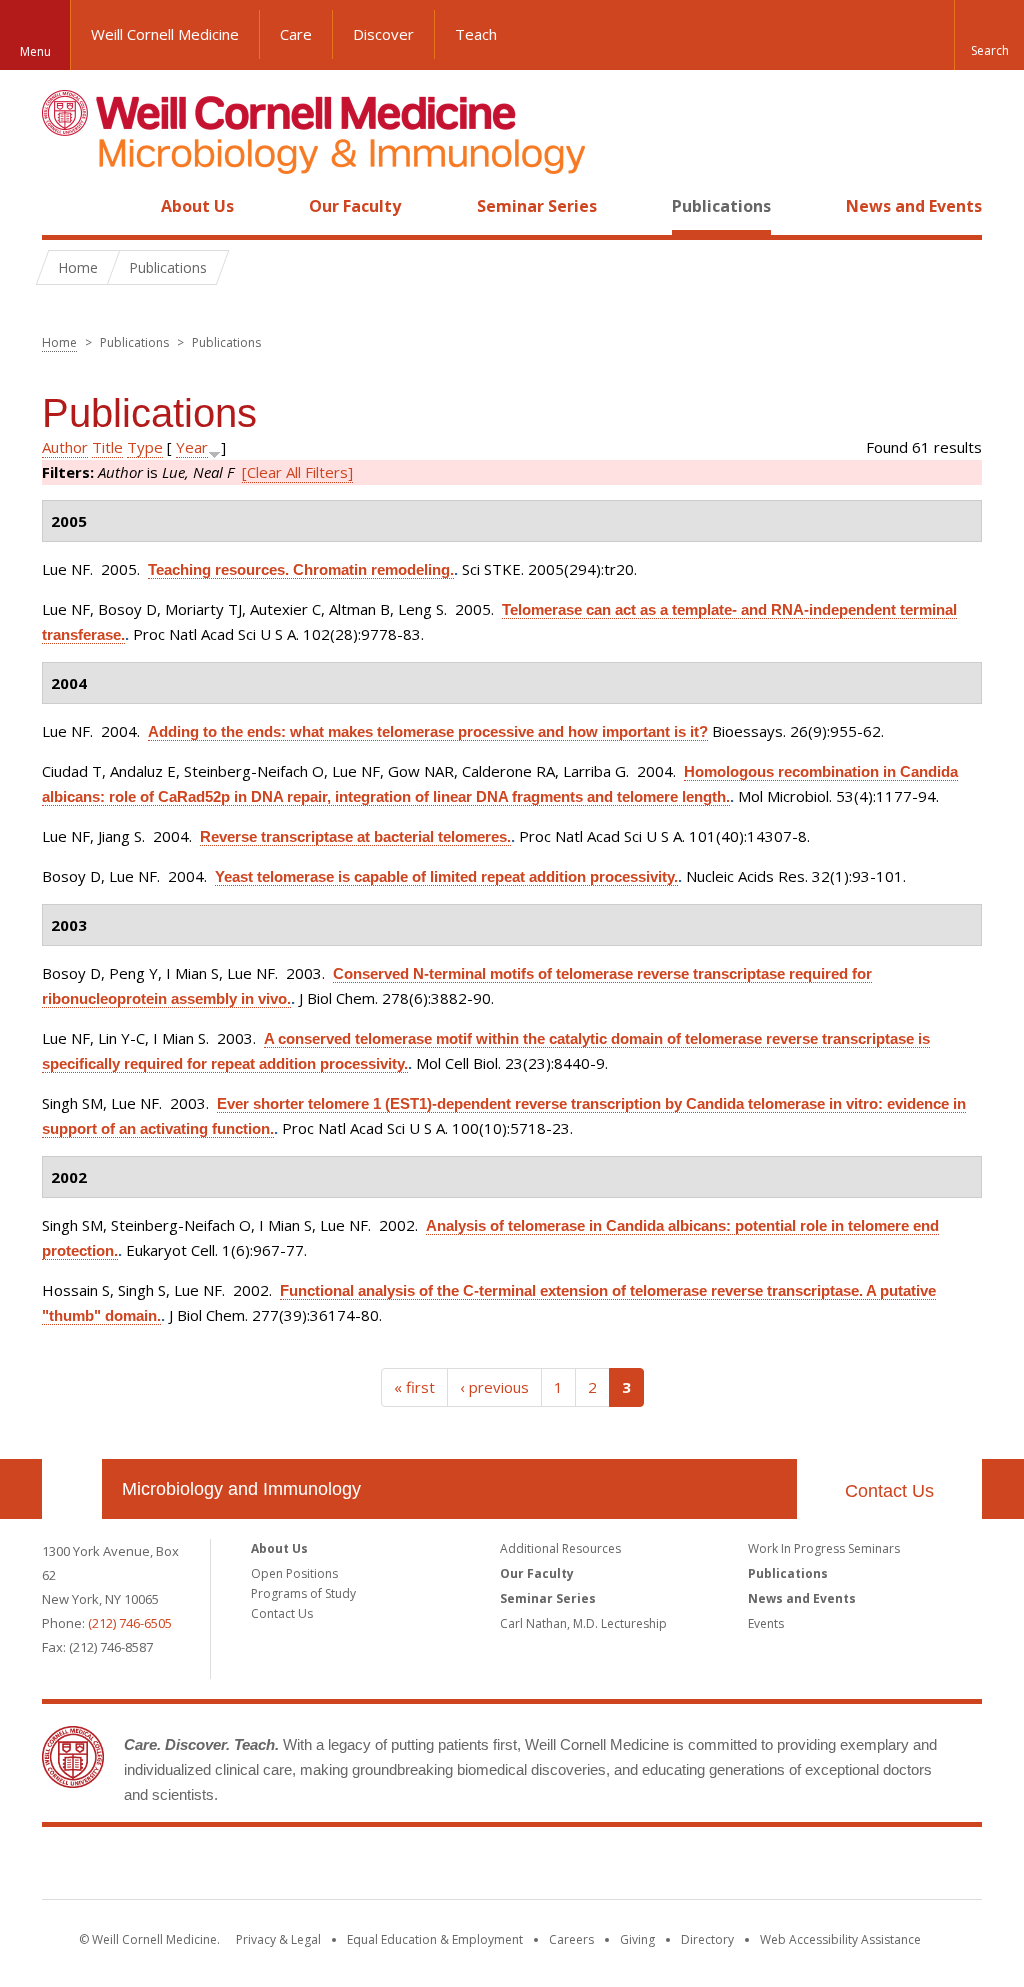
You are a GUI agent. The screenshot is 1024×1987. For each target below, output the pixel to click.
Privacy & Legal (278, 1939)
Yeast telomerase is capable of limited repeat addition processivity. (446, 876)
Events (766, 1623)
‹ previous (494, 1387)
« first (414, 1387)
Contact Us (889, 1491)
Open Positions (294, 1573)
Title (107, 447)
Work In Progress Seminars (824, 1548)
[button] (989, 35)
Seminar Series (537, 206)
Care (296, 34)
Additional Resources (560, 1548)
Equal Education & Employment (435, 1939)
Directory (707, 1939)
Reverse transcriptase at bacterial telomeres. (355, 836)
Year (192, 447)
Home (64, 206)
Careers (571, 1939)
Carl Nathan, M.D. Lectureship (583, 1623)
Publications (721, 206)
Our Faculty (355, 206)
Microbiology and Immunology (241, 1489)
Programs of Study (303, 1593)
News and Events (914, 206)
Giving (637, 1939)
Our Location (72, 1489)
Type (145, 447)
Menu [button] (35, 51)
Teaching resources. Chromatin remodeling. (301, 569)
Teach (476, 34)
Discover (383, 34)
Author (65, 447)
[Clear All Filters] (297, 472)
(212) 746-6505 (130, 1623)
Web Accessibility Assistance (840, 1939)
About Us (197, 206)
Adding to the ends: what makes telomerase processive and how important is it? (428, 731)
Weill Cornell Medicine (165, 34)
